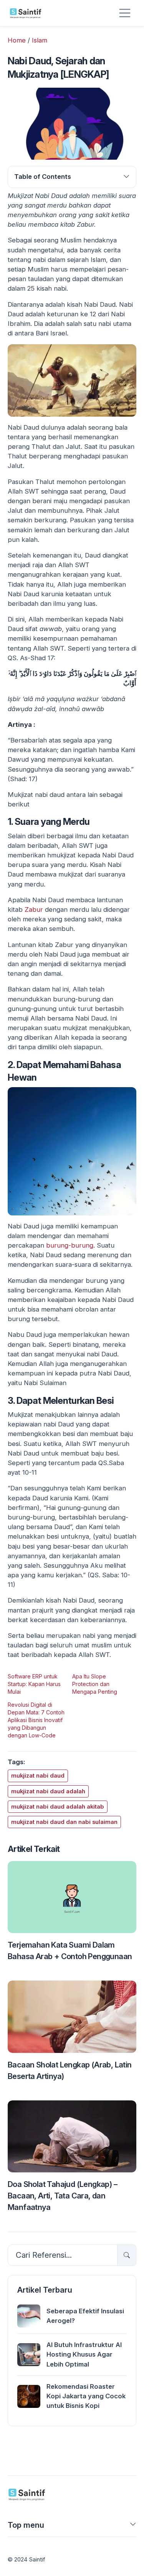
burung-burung (70, 1245)
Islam (40, 40)
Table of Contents (43, 177)
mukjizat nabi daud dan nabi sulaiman (64, 1822)
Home (17, 40)
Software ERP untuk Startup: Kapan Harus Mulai (34, 1684)
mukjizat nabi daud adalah (48, 1791)
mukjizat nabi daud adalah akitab (58, 1807)
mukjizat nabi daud (38, 1776)
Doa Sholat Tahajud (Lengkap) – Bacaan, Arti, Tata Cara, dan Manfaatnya (62, 2196)
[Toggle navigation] (125, 13)
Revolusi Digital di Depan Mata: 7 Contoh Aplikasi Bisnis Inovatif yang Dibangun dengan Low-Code (36, 1720)
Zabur (34, 909)
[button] (133, 2527)
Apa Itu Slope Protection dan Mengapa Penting (95, 1684)
